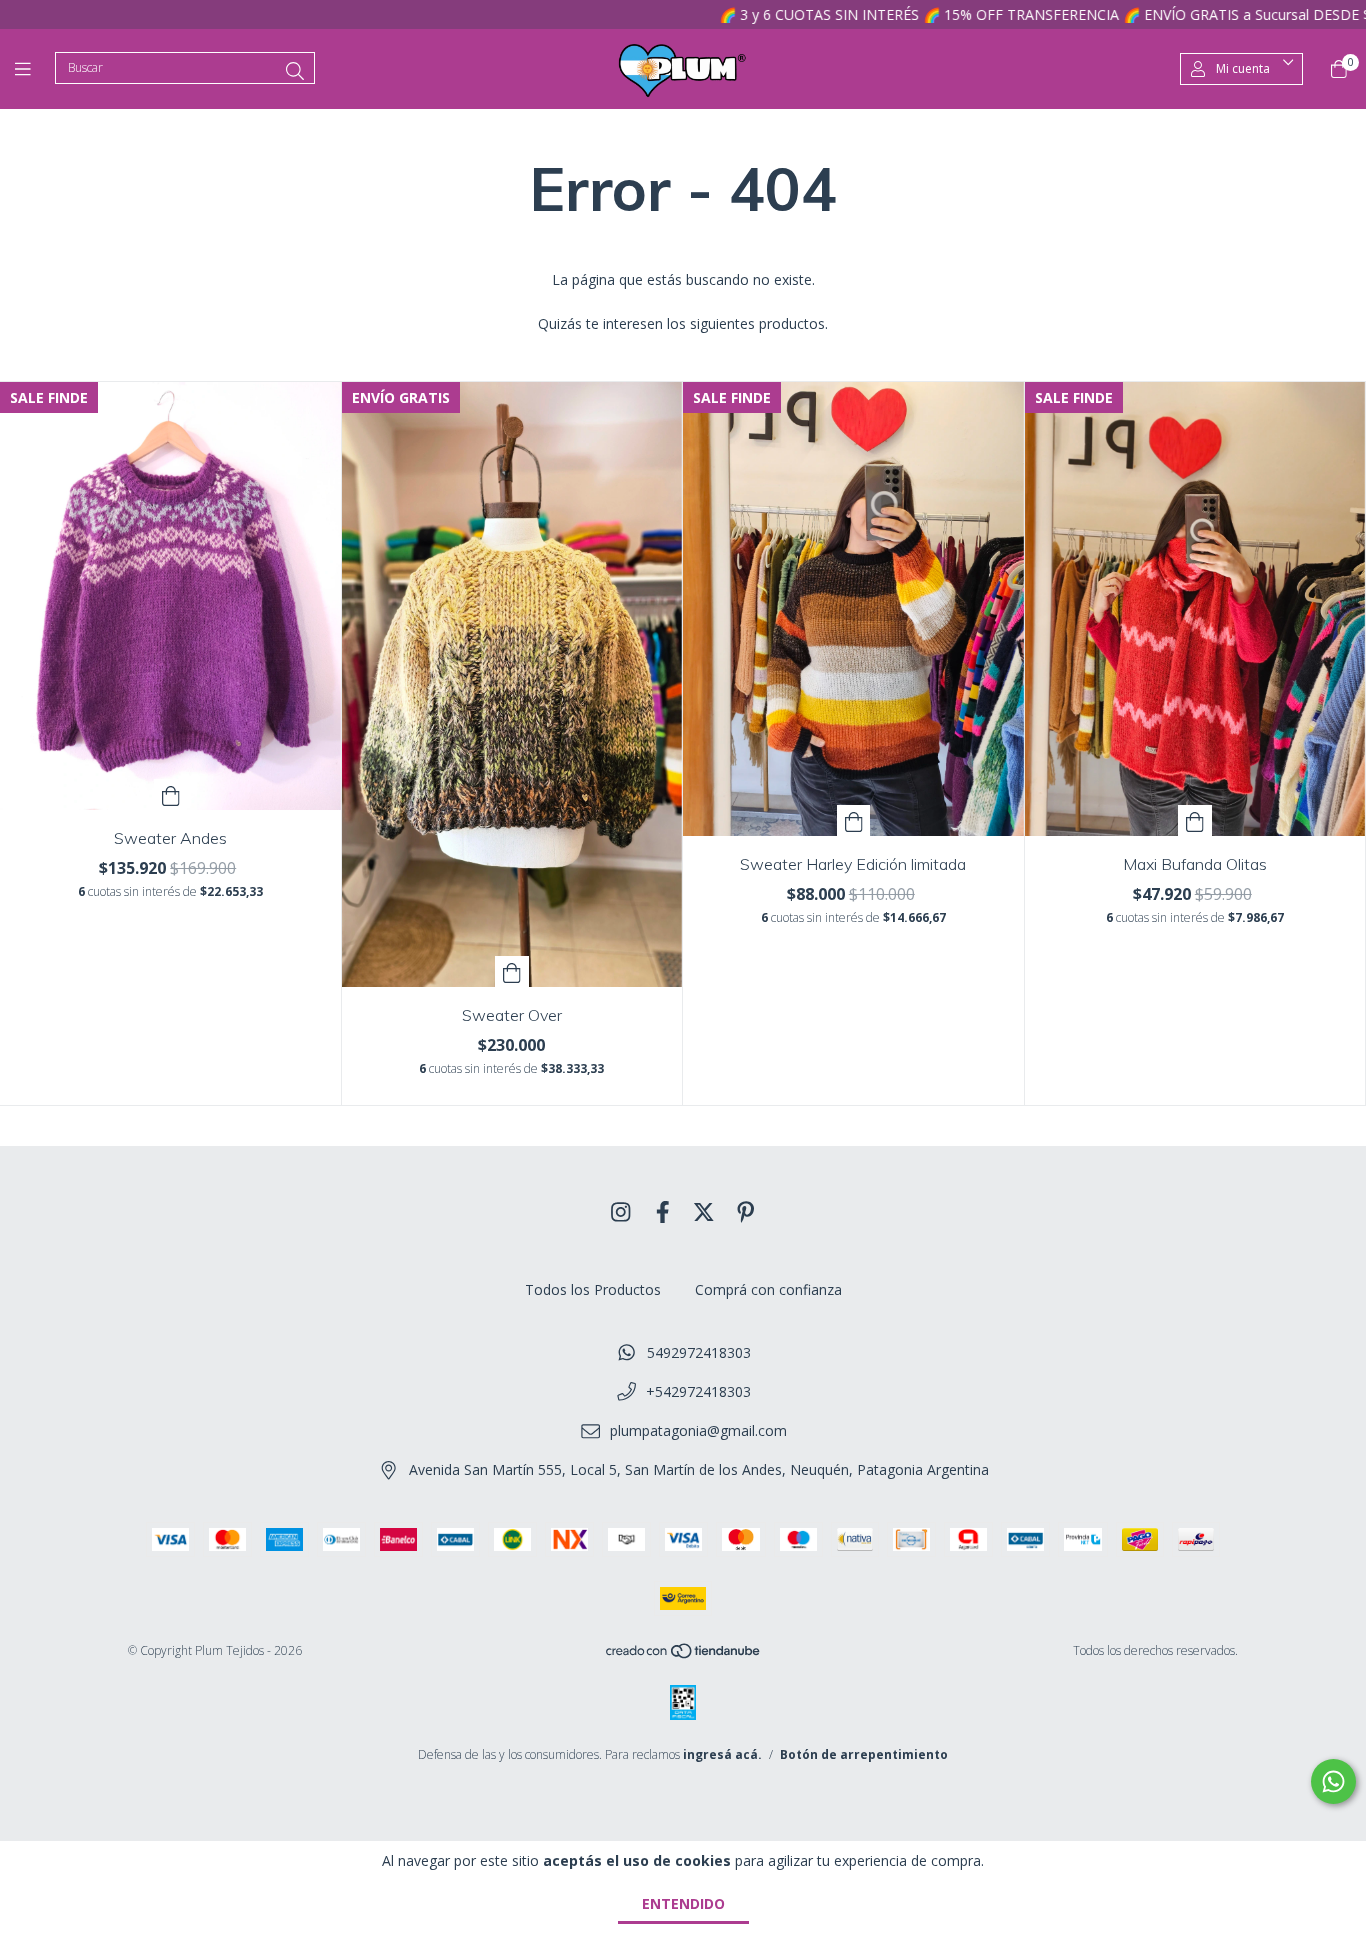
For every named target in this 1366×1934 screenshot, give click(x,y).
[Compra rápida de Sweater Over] (512, 971)
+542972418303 (698, 1391)
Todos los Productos (593, 1289)
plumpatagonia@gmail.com (698, 1430)
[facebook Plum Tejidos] (663, 1211)
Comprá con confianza (768, 1289)
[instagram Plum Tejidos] (621, 1211)
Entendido (683, 1903)
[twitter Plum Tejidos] (704, 1211)
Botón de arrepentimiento (864, 1754)
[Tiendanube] (684, 1654)
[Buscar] (295, 71)
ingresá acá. (722, 1754)
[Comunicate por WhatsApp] (1333, 1781)
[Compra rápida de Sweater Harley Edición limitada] (854, 820)
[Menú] (35, 69)
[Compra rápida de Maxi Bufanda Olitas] (1195, 820)
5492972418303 (699, 1352)
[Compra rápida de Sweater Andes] (171, 794)
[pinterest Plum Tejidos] (746, 1211)
